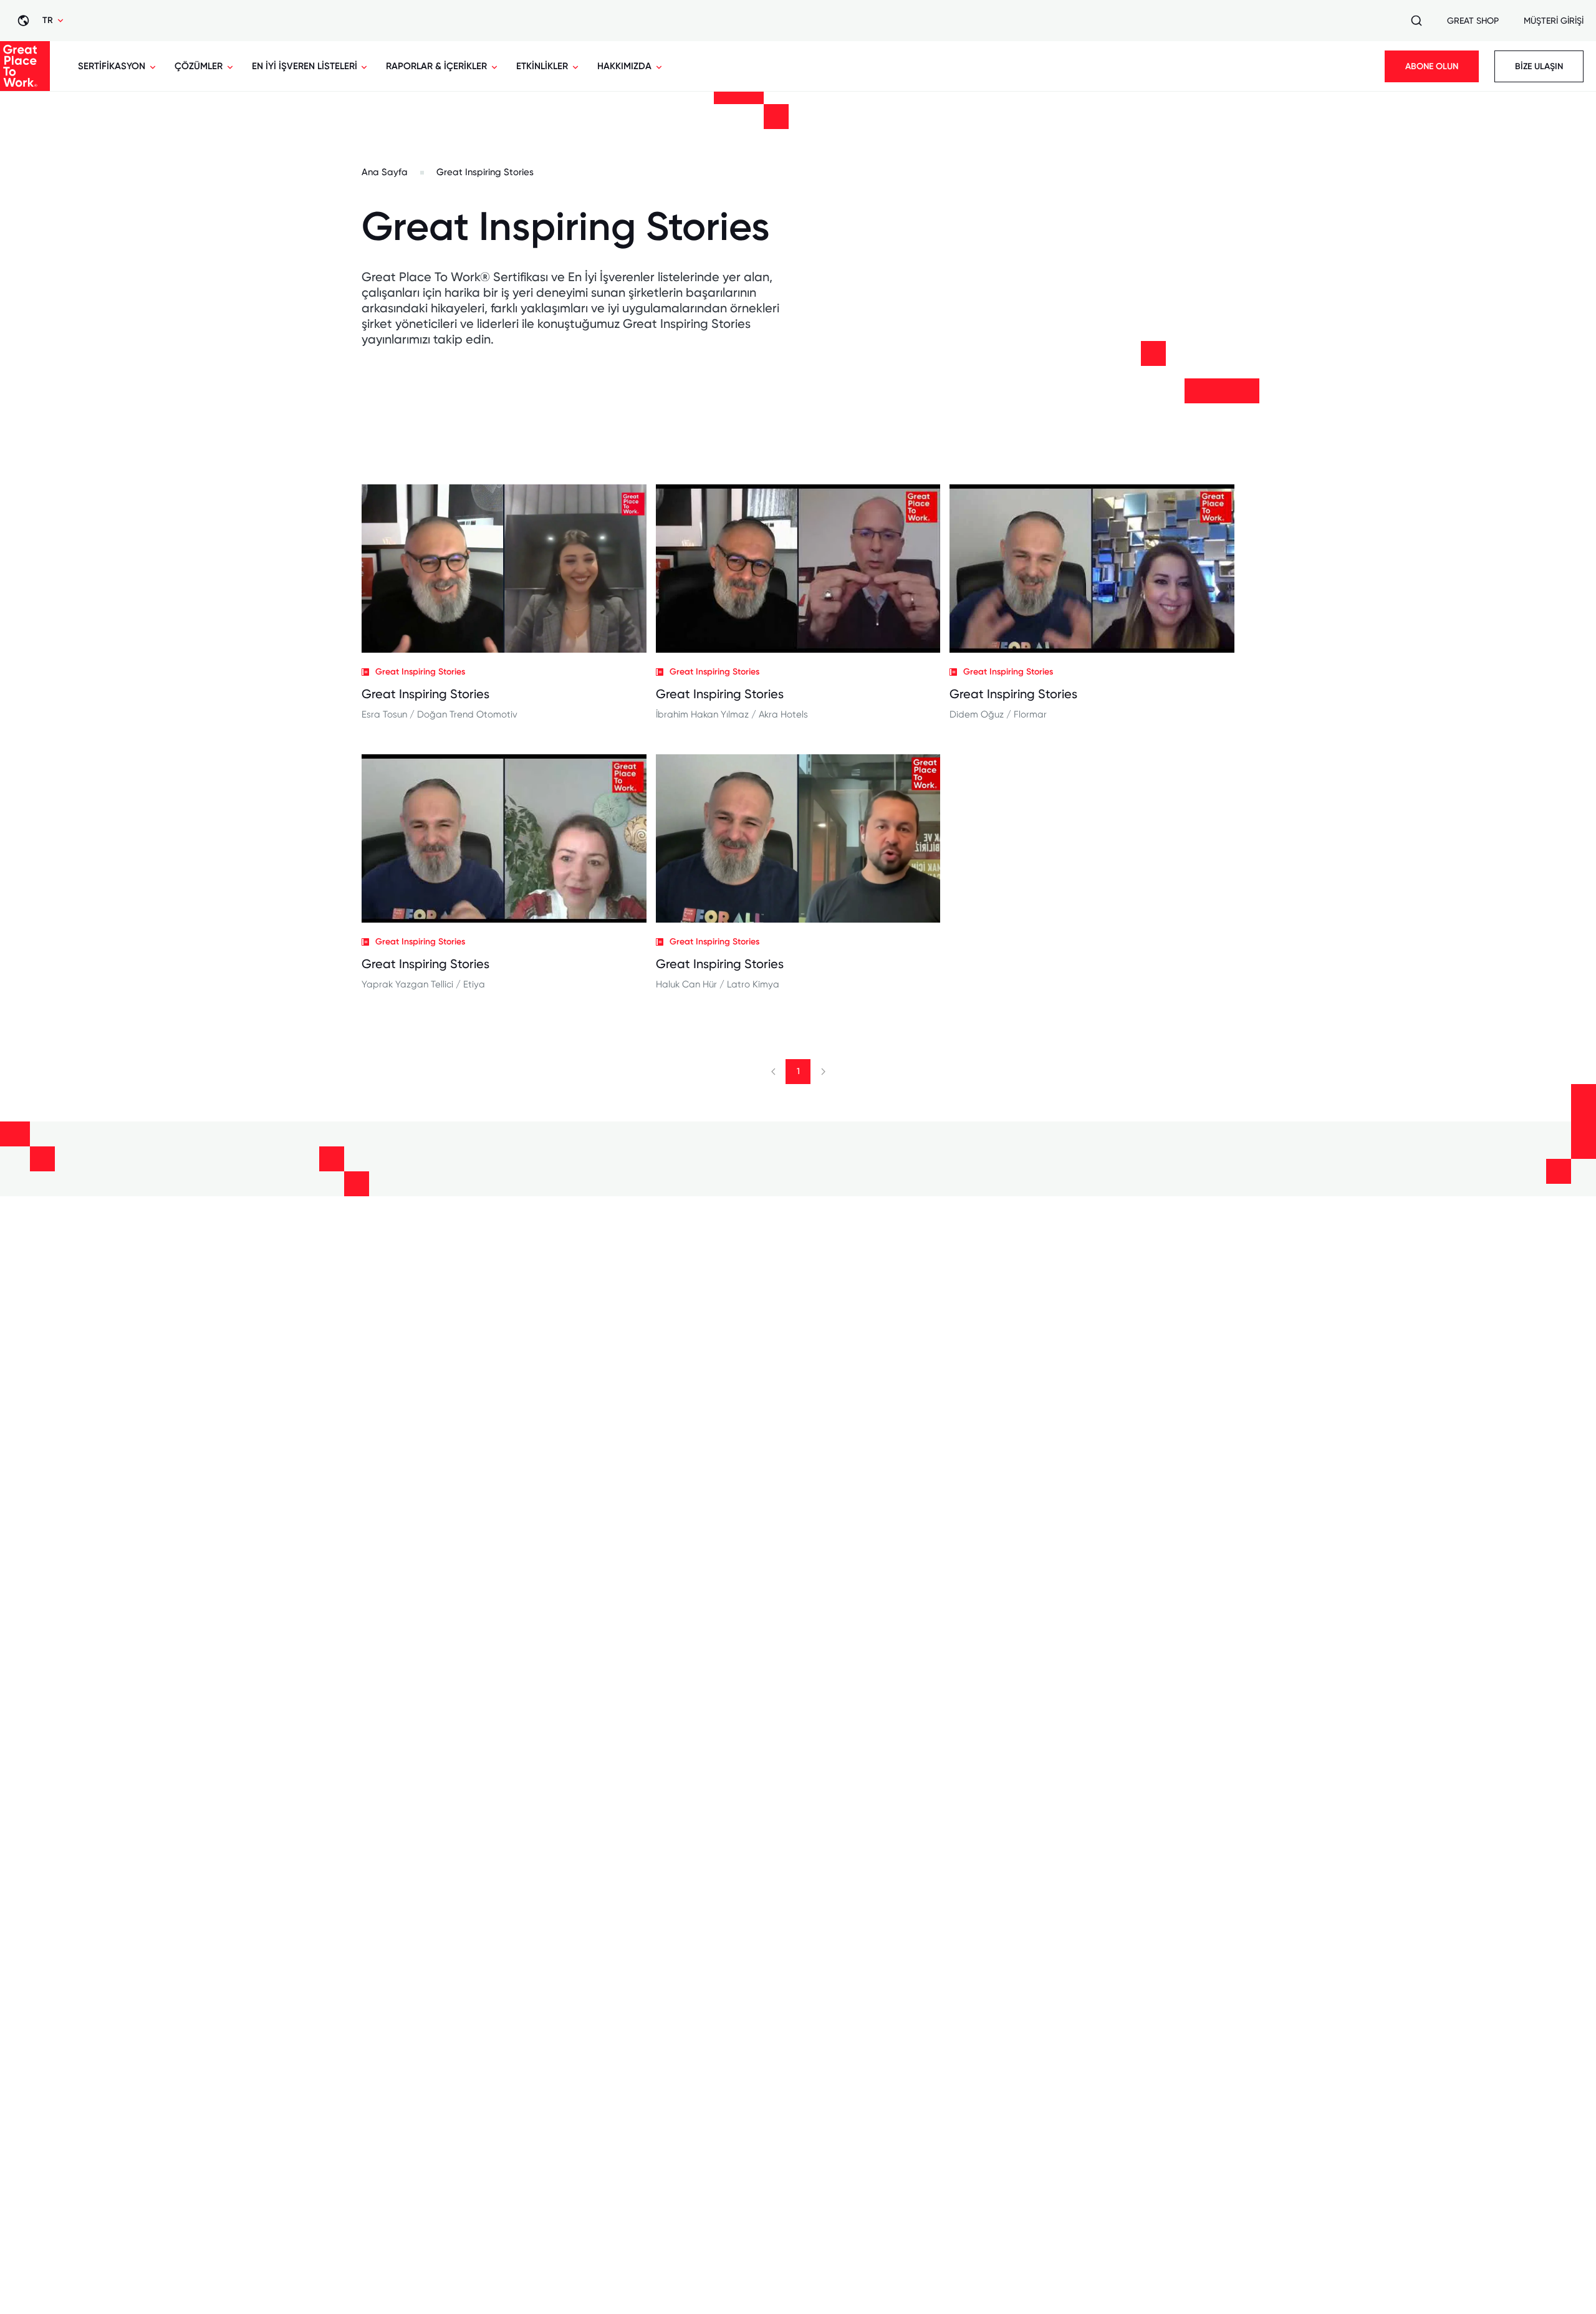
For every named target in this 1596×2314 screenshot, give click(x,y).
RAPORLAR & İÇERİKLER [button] (436, 66)
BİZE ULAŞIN (1539, 66)
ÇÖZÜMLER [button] (199, 66)
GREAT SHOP (1473, 21)
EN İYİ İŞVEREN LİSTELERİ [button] (305, 66)
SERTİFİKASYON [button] (112, 66)
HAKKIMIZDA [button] (624, 66)
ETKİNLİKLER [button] (542, 66)
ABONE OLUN (1432, 66)
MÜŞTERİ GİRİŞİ (1554, 21)
